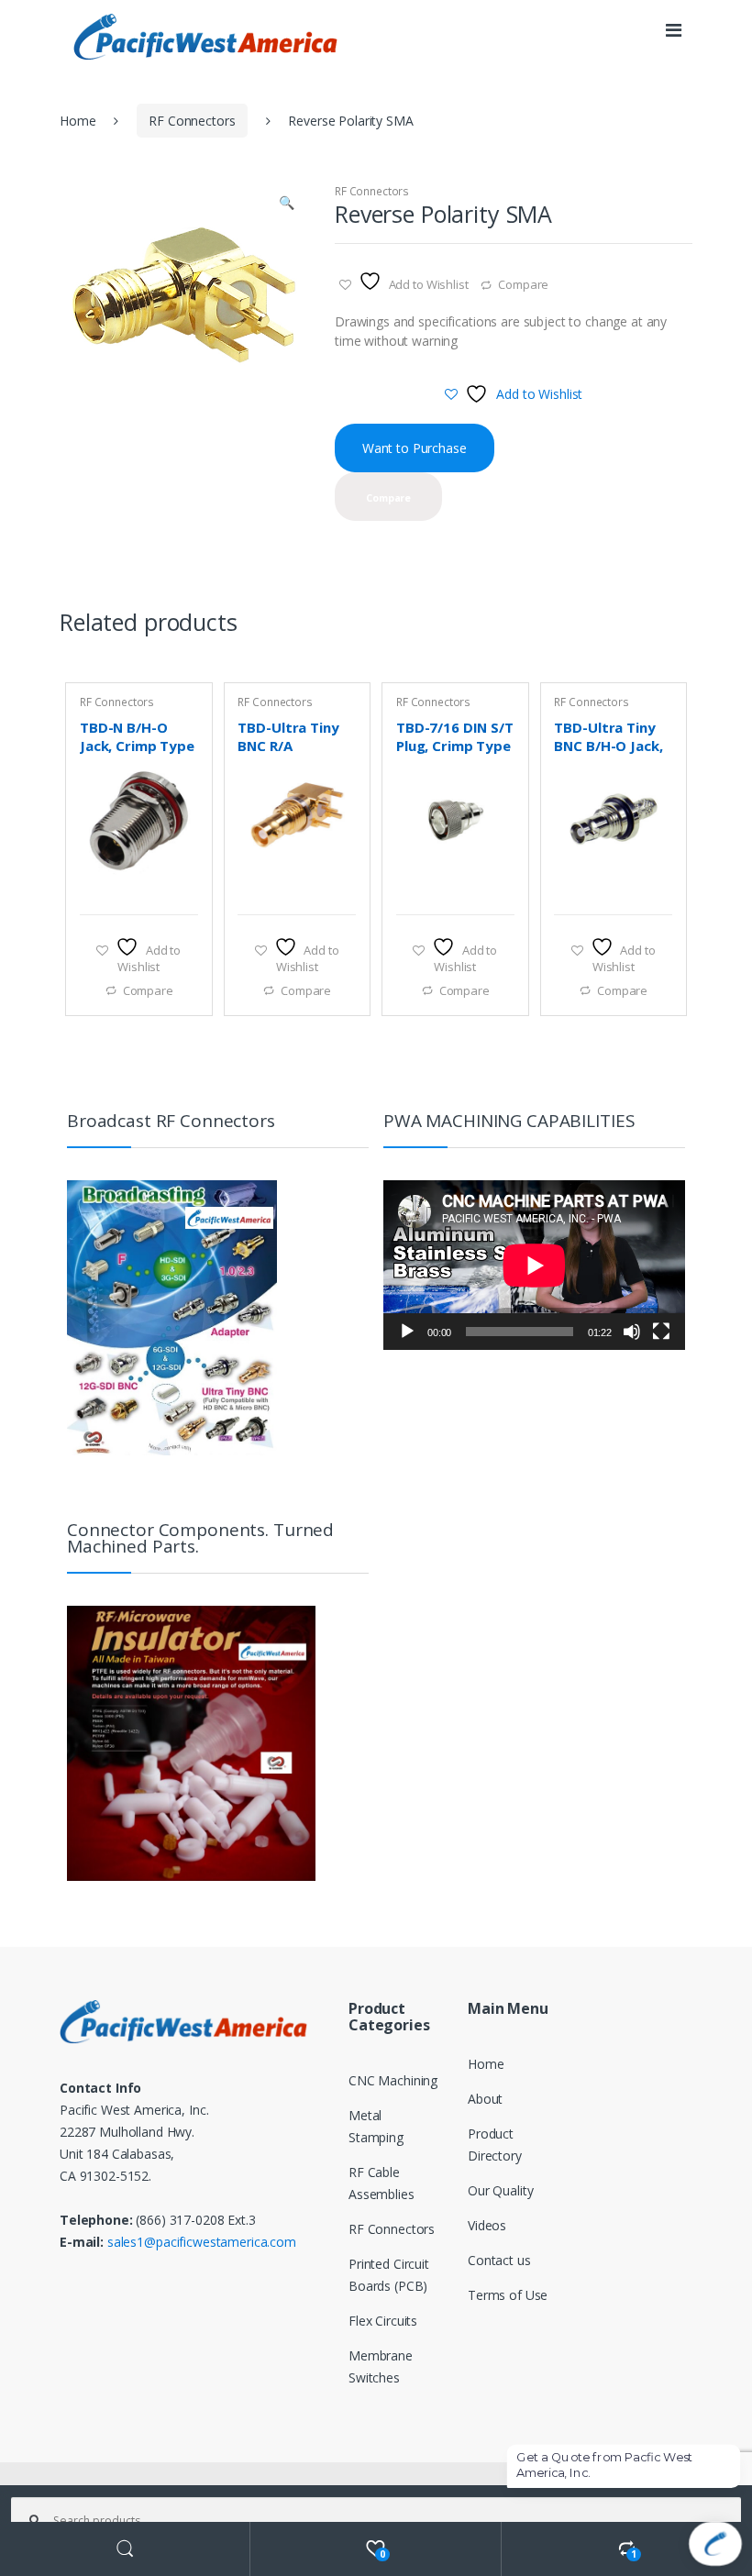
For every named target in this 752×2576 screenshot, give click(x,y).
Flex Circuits (383, 2321)
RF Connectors (192, 121)
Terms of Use (508, 2295)
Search (125, 2549)
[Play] (407, 1332)
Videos (487, 2225)
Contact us (499, 2260)
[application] (534, 1265)
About (485, 2099)
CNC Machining (393, 2080)
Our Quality (500, 2190)
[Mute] (632, 1332)
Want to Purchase (415, 448)
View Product (182, 891)
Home (77, 121)
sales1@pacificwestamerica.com (202, 2242)
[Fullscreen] (661, 1332)
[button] (286, 205)
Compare (523, 284)
